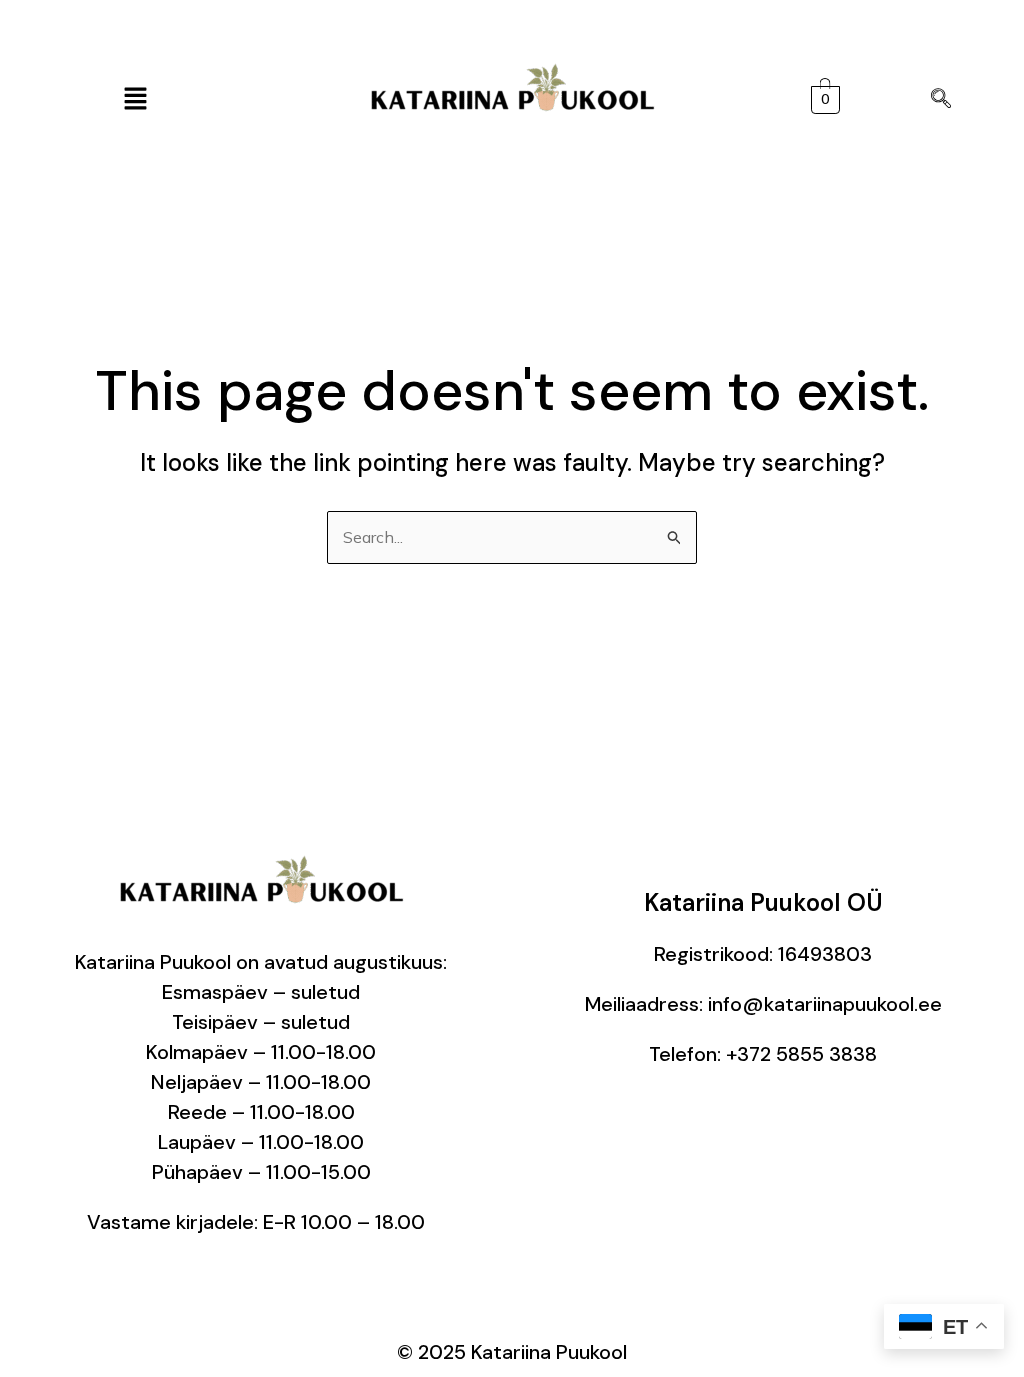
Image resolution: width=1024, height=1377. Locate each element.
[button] (135, 99)
